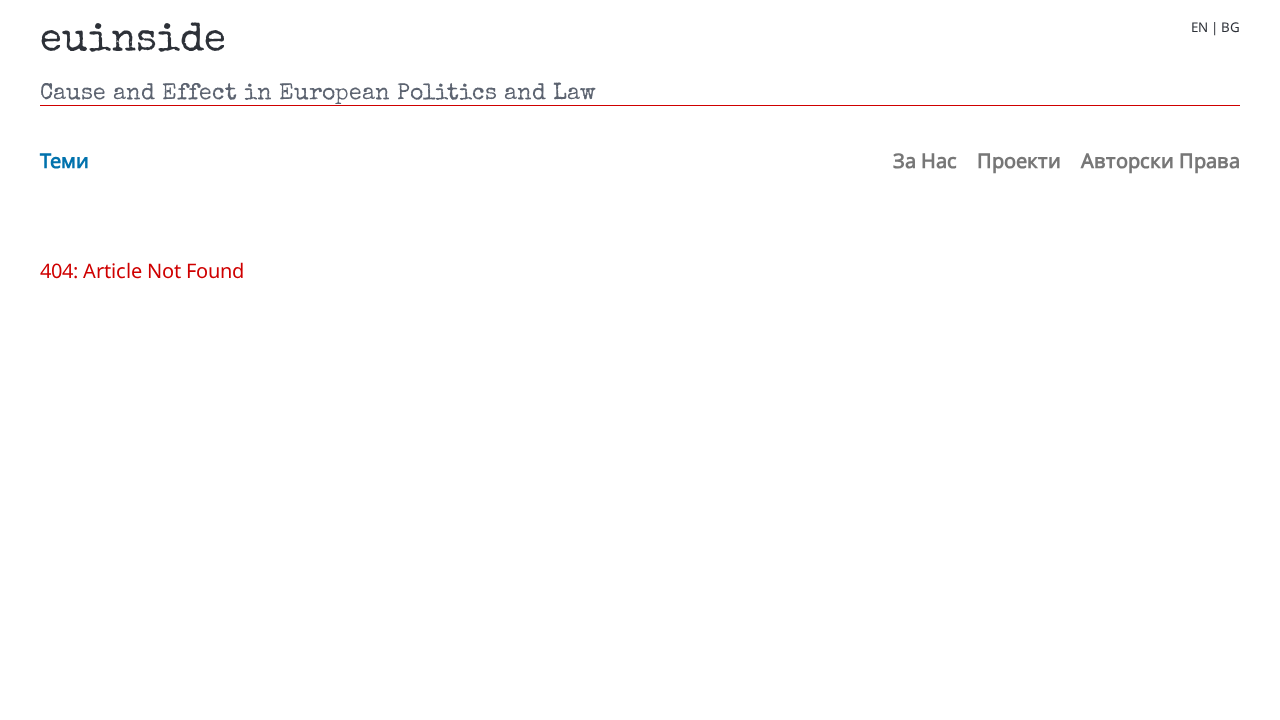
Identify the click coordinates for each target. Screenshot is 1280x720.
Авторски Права (1160, 160)
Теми (64, 160)
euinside (133, 42)
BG (1230, 27)
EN (1199, 27)
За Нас (925, 160)
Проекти (1019, 160)
